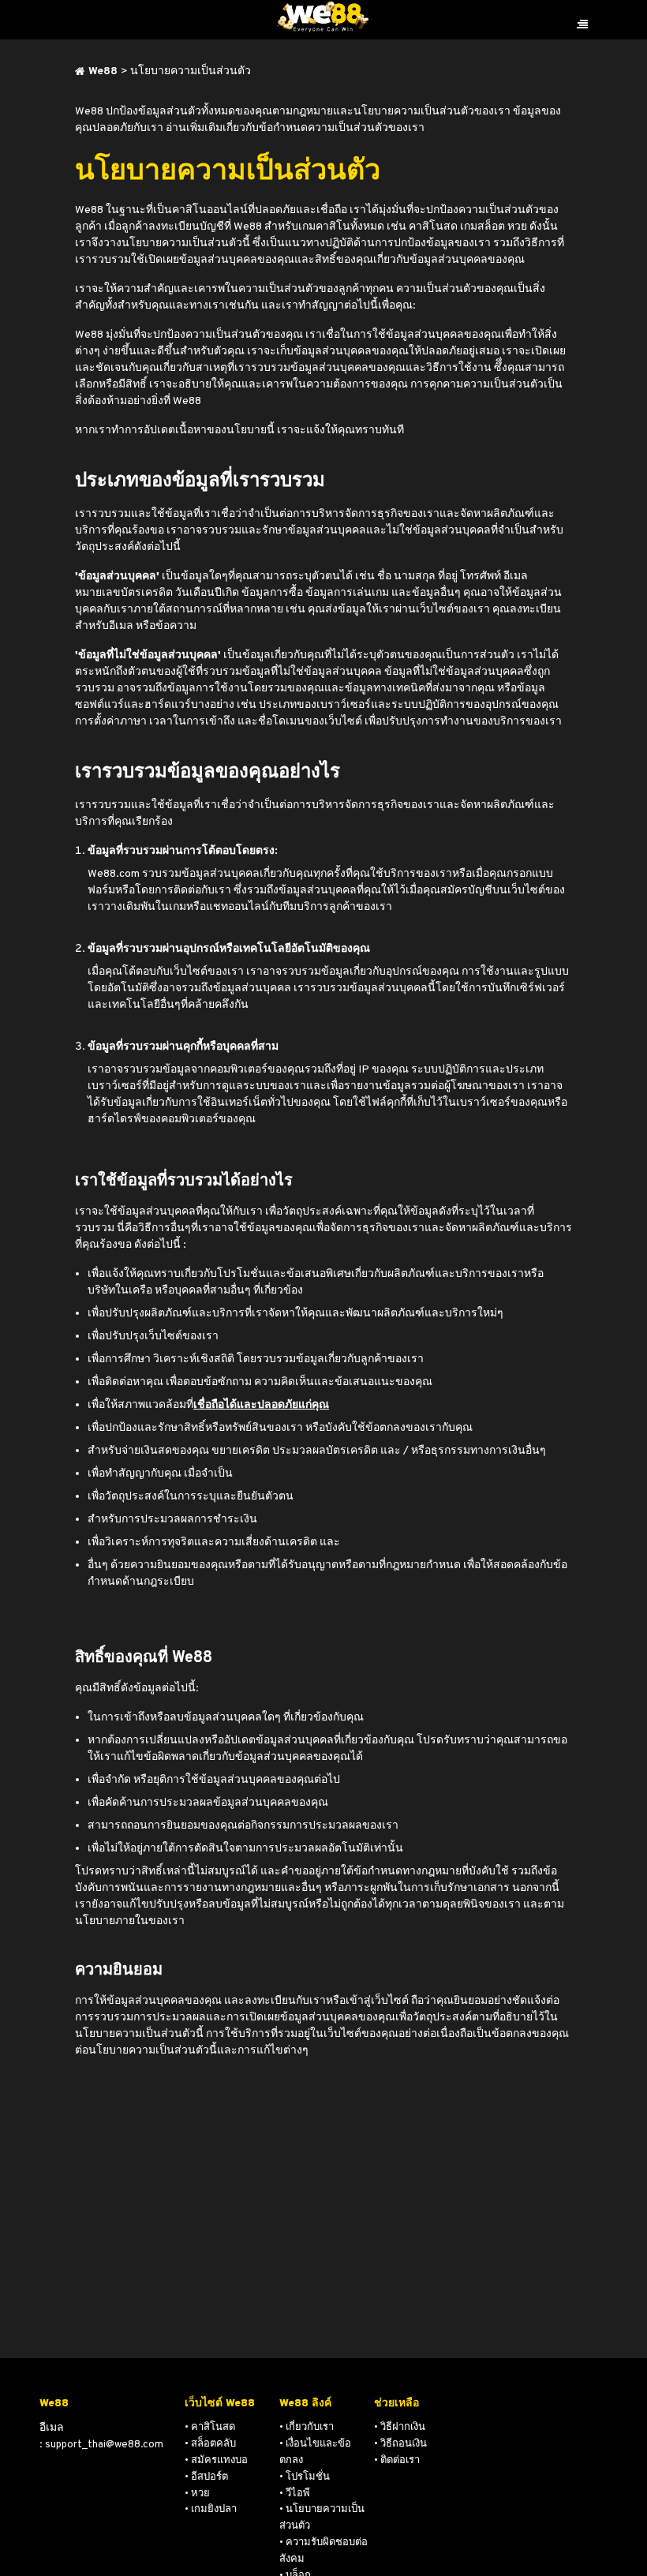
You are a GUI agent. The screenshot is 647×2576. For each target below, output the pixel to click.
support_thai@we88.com (104, 2445)
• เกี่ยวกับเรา (307, 2428)
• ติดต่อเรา (397, 2461)
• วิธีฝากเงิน (400, 2428)
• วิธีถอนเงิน (400, 2444)
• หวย (197, 2494)
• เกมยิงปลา (211, 2510)
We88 (103, 71)
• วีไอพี (295, 2494)
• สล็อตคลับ (210, 2444)
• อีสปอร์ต (206, 2477)
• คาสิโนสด (210, 2428)
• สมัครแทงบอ (216, 2461)
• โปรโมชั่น (305, 2477)
